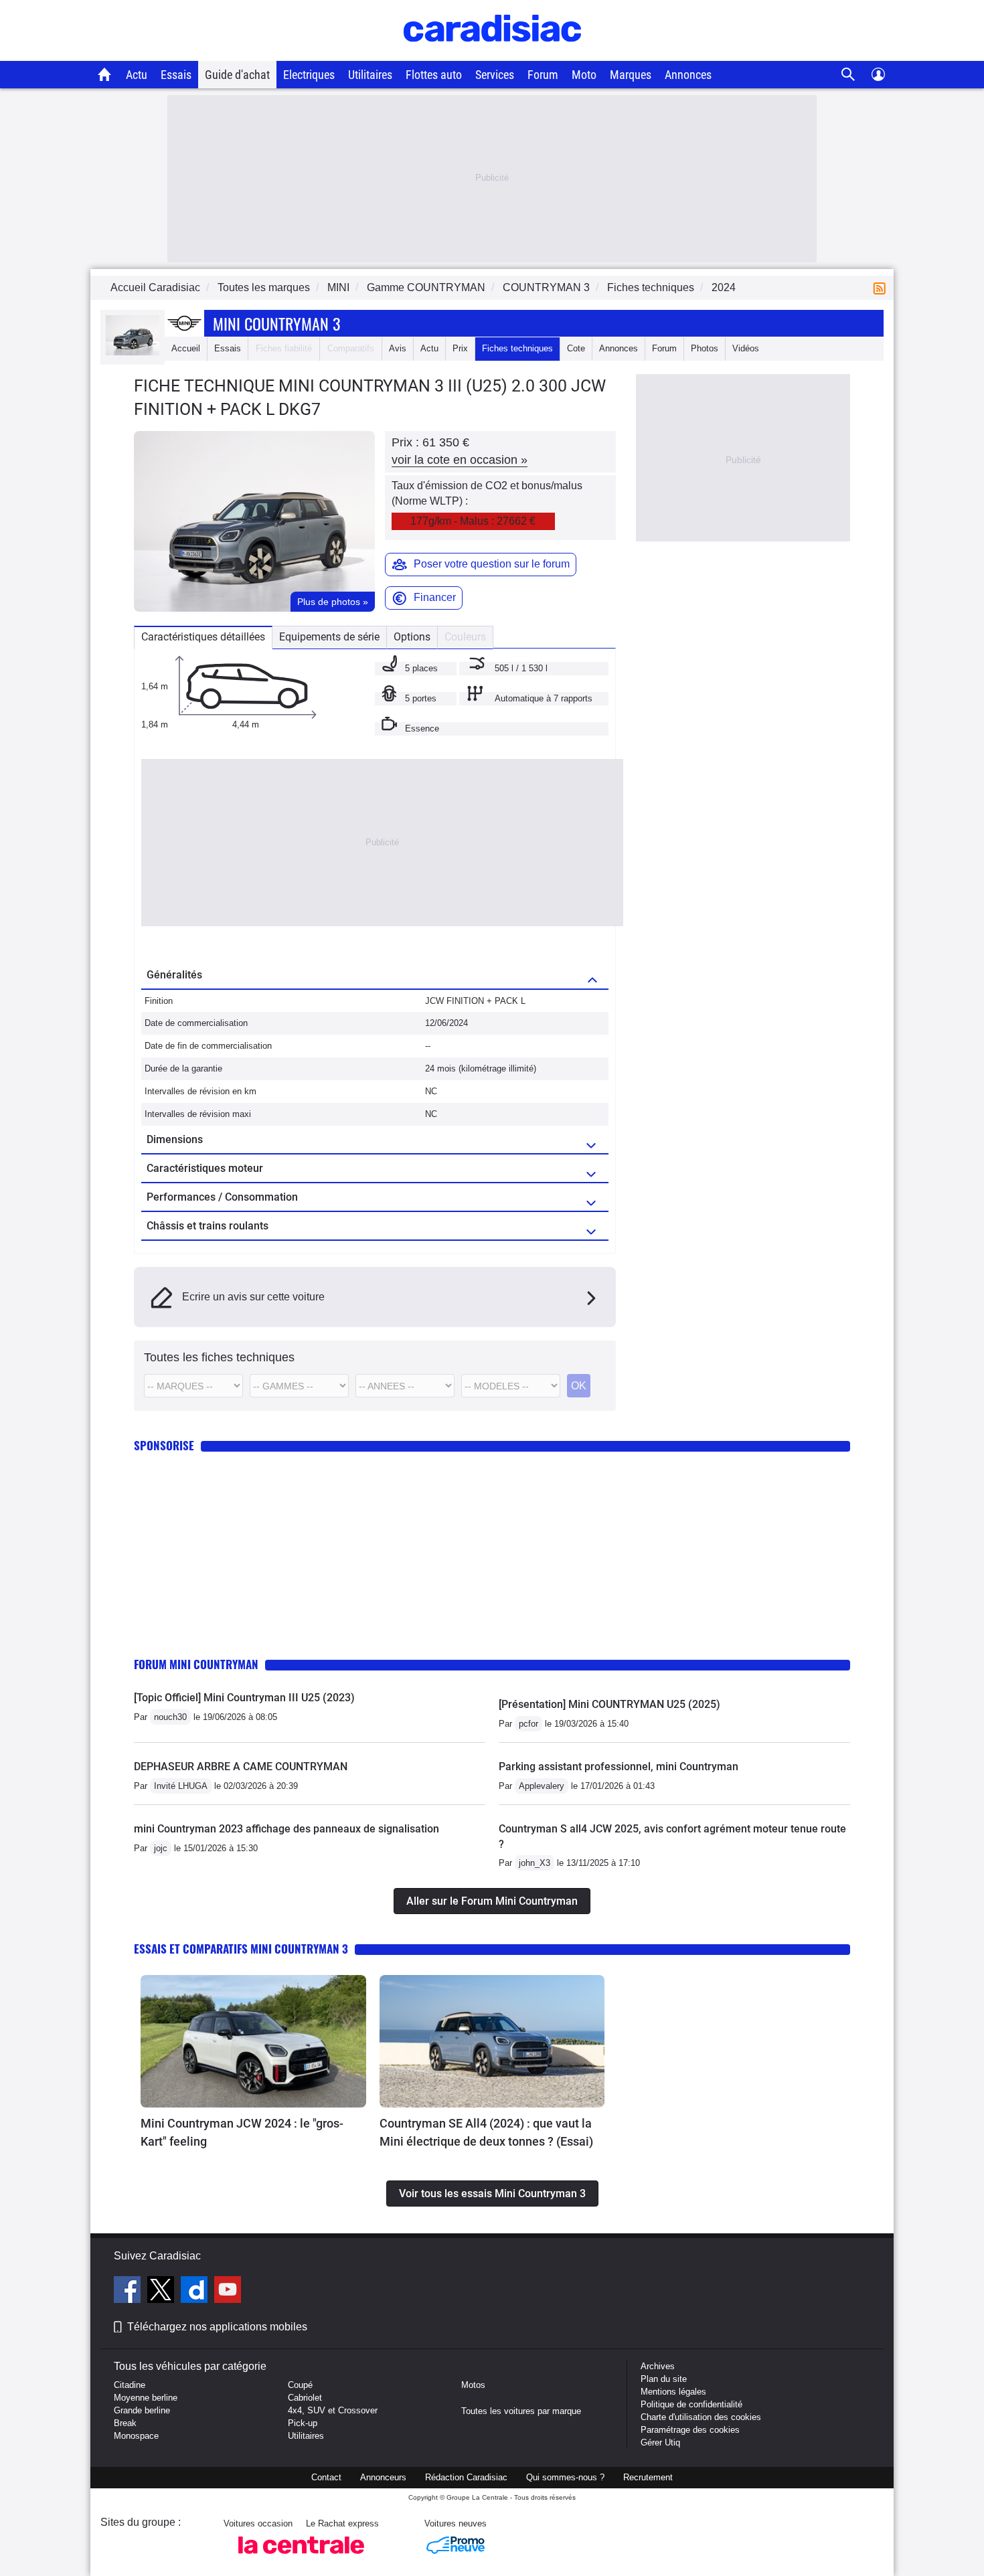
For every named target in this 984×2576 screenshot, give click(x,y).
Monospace (136, 2436)
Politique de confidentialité (691, 2404)
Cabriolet (305, 2398)
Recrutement (648, 2477)
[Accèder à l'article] (253, 2041)
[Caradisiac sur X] (162, 2292)
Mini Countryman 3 (276, 323)
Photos (705, 348)
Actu (137, 75)
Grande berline (142, 2410)
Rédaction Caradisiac (466, 2477)
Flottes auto (434, 75)
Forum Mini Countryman (196, 1664)
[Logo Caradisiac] (492, 54)
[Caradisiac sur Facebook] (129, 2292)
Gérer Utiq (660, 2442)
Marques (631, 75)
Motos (473, 2385)
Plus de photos (333, 602)
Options (412, 637)
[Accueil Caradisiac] (105, 74)
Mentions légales (673, 2392)
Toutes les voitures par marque (521, 2411)
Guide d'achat (237, 75)
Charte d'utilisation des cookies (701, 2417)
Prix (460, 348)
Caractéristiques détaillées (203, 637)
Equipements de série (329, 637)
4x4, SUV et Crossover (333, 2410)
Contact (326, 2477)
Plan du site (664, 2379)
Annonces (688, 75)
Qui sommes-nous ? (565, 2477)
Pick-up (303, 2423)
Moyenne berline (146, 2398)
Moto (584, 75)
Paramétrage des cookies (690, 2430)
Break (125, 2423)
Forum (543, 75)
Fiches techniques (517, 348)
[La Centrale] (301, 2558)
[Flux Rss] (882, 287)
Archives (658, 2366)
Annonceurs (383, 2477)
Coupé (300, 2385)
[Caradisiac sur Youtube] (228, 2292)
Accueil (186, 348)
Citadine (130, 2385)
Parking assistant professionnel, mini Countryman (619, 1767)
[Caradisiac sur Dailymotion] (196, 2292)
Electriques (309, 75)
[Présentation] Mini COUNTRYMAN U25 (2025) (609, 1704)
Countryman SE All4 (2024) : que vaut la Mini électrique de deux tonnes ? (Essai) (486, 2132)
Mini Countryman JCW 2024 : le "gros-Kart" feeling (242, 2132)
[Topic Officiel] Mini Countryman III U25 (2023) (244, 1698)
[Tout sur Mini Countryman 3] (133, 352)
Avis (398, 348)
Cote (576, 348)
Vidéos (746, 348)
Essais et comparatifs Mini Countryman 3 (241, 1949)
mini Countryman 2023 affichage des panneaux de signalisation (286, 1829)
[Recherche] (848, 75)
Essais (176, 75)
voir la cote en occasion (460, 460)
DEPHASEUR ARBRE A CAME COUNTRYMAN (241, 1767)
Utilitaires (370, 75)
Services (495, 75)
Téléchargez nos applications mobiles (217, 2327)
